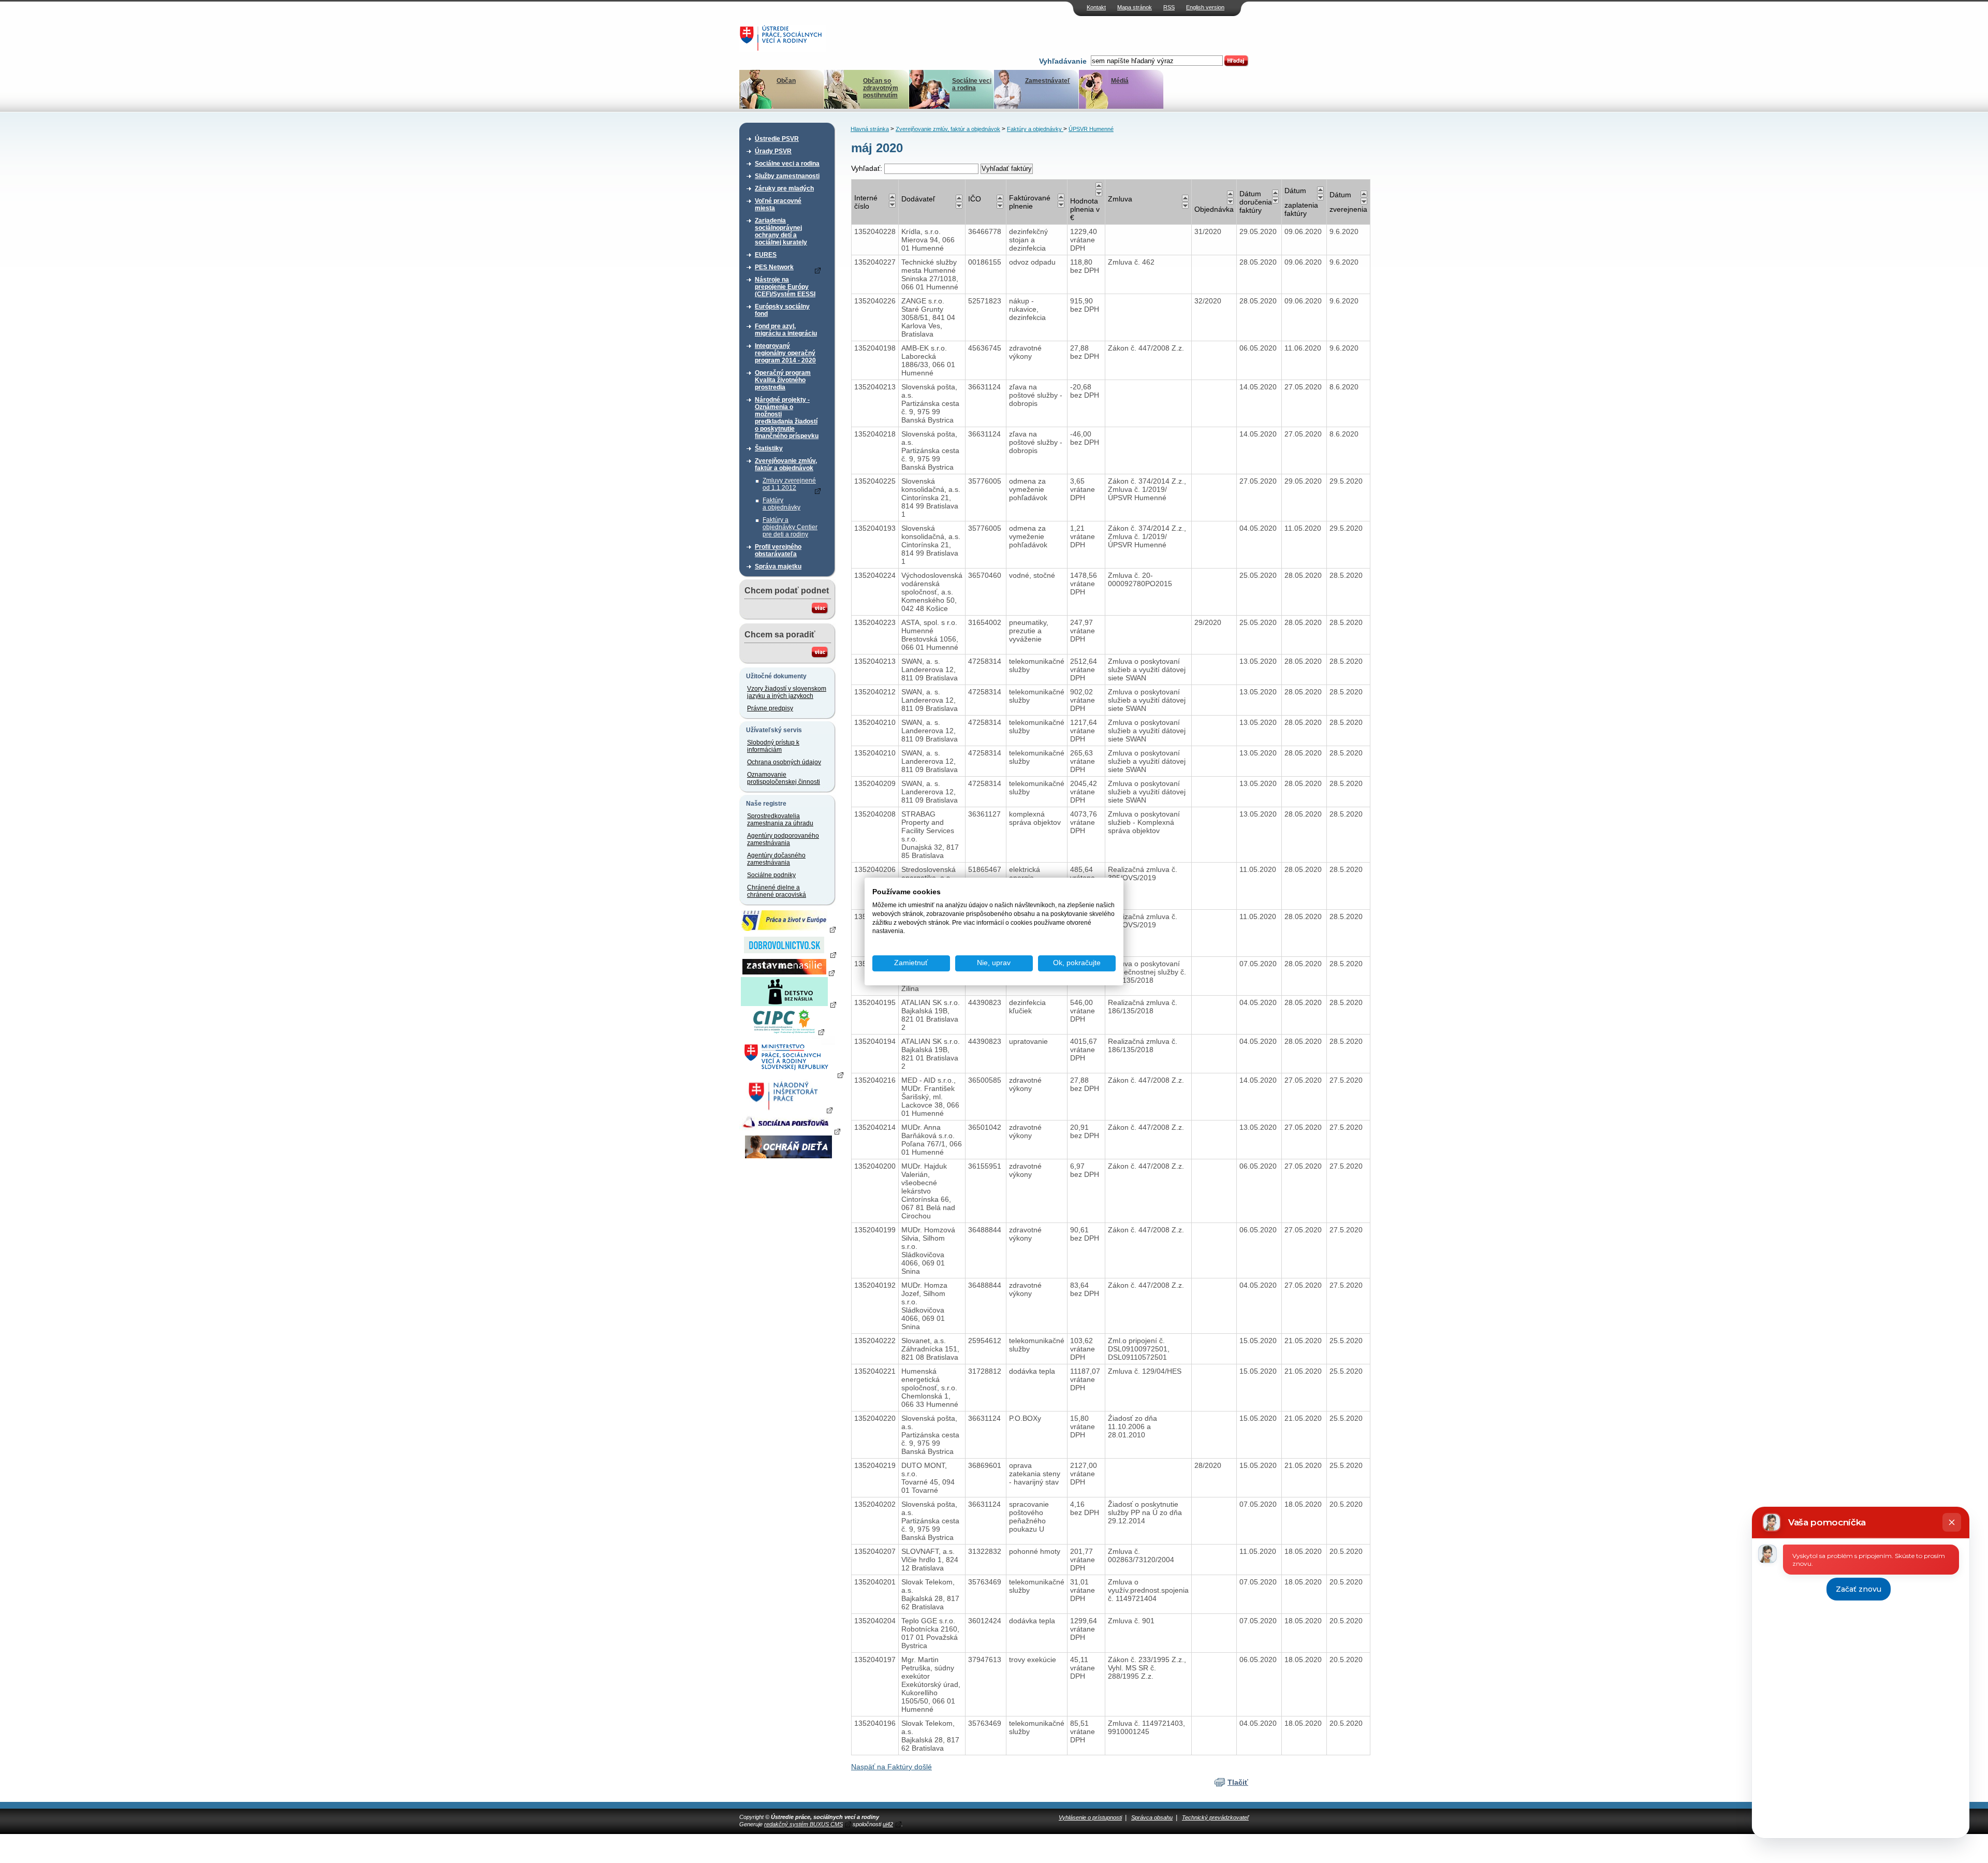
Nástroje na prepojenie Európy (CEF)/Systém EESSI (785, 287)
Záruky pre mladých (784, 188)
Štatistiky (769, 448)
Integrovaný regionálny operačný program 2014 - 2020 (785, 353)
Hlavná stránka (870, 129)
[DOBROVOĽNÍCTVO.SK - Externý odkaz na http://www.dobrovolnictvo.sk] (788, 954)
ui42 (888, 1824)
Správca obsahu (1152, 1817)
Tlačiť (1238, 1782)
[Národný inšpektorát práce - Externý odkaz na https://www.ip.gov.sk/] (788, 1110)
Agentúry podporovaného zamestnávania (783, 839)
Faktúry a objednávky (781, 504)
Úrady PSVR (773, 151)
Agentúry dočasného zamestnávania (776, 859)
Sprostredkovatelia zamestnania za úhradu (780, 820)
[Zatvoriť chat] (1952, 1522)
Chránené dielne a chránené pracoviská (777, 891)
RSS (1169, 7)
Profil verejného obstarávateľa (778, 550)
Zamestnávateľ (1048, 81)
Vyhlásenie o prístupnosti (1090, 1817)
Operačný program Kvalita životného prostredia (783, 380)
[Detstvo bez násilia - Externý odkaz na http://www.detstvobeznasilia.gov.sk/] (788, 1004)
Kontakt (1096, 7)
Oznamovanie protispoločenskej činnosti (784, 778)
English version (1205, 7)
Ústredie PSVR (777, 139)
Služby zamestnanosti (787, 176)
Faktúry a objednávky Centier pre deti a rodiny (790, 527)
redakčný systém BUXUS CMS (803, 1824)
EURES (766, 255)
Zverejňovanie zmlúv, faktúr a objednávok (786, 464)
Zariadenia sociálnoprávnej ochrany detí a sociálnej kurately (781, 231)
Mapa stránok (1135, 7)
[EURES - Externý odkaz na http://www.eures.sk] (788, 929)
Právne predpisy (770, 708)
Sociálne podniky (771, 875)
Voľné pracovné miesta (778, 205)
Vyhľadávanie (1063, 61)
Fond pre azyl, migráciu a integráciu (786, 330)
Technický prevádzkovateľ (1215, 1817)
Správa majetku (778, 566)
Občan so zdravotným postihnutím (881, 88)
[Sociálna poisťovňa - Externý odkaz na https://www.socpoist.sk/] (790, 1131)
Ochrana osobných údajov (784, 762)
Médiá (1120, 81)
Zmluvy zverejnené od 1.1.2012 (789, 484)
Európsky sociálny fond (782, 310)
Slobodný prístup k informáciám (773, 746)
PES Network (774, 267)
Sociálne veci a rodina (972, 84)
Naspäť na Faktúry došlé (891, 1767)
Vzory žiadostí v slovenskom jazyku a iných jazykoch (787, 692)
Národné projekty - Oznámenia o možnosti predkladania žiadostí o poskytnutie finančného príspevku (787, 418)
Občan (786, 81)
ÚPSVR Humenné (1091, 129)
